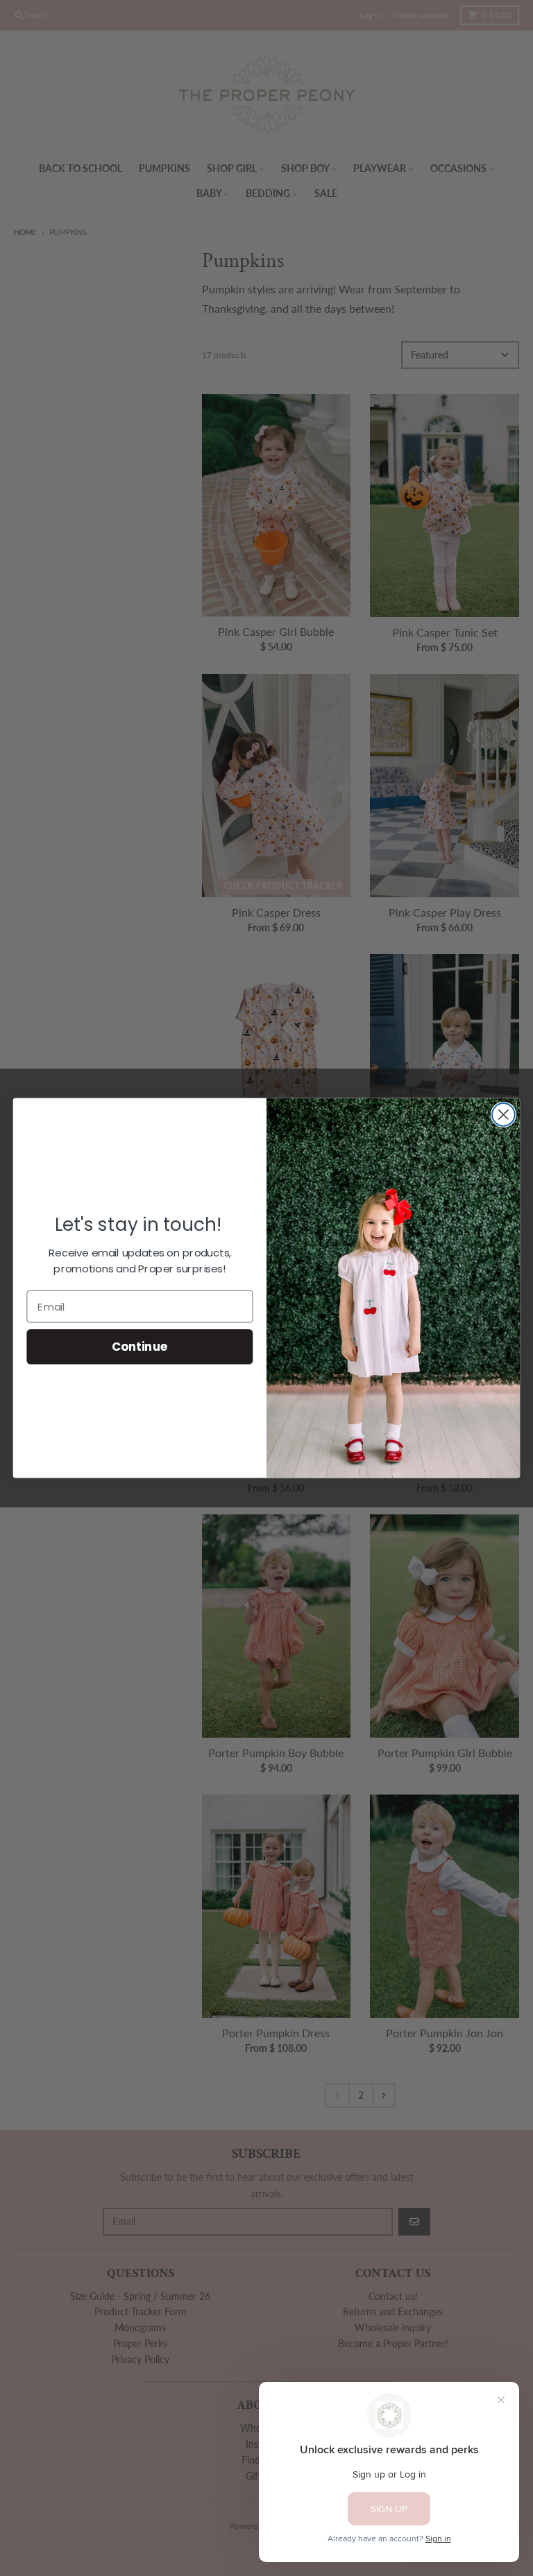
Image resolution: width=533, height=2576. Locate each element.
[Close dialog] (504, 1115)
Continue (140, 1347)
